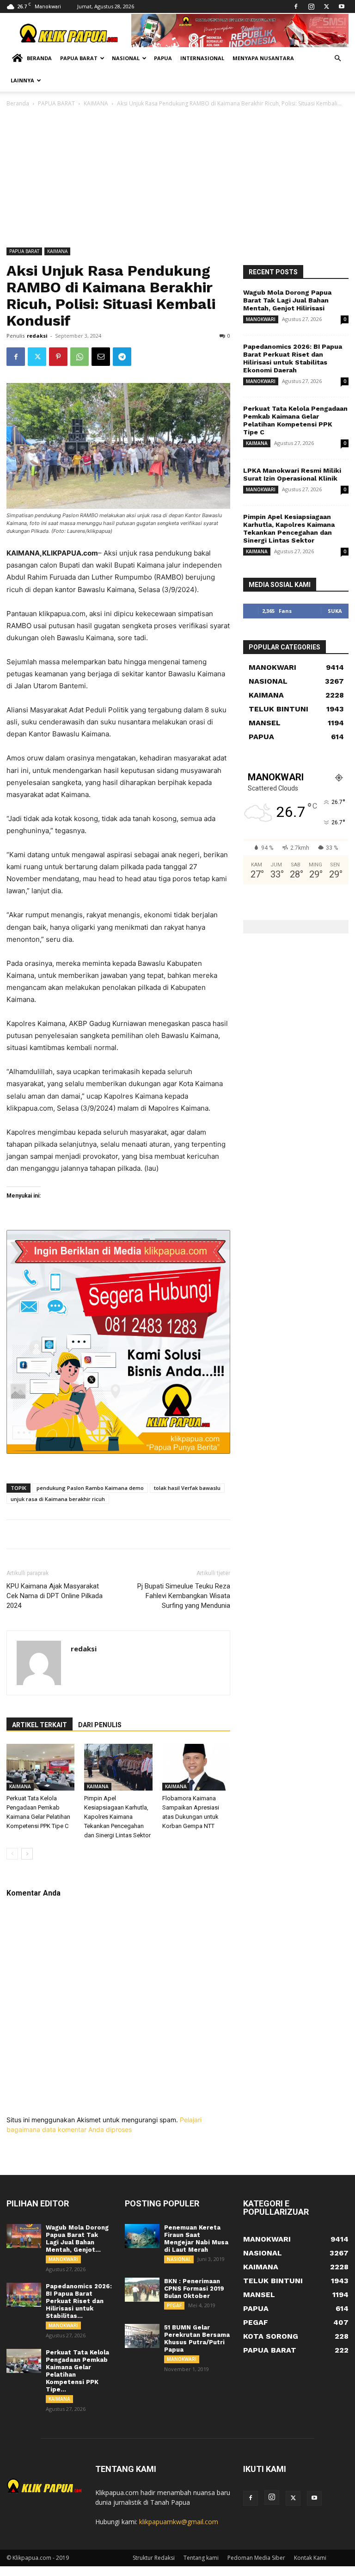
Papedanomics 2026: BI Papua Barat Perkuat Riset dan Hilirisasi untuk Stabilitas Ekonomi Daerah (293, 358)
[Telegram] (122, 357)
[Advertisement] (177, 178)
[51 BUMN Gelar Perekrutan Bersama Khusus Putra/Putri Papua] (142, 2336)
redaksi (37, 336)
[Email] (101, 357)
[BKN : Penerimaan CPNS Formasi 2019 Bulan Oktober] (142, 2290)
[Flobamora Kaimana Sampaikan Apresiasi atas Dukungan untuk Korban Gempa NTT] (196, 1767)
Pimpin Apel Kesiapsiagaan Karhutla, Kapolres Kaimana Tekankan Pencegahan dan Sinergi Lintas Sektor (117, 1817)
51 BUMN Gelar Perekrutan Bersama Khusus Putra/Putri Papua (197, 2338)
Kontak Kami (310, 2558)
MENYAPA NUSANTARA (263, 58)
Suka (335, 611)
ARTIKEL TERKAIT (40, 1725)
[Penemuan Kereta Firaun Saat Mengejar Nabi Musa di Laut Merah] (142, 2236)
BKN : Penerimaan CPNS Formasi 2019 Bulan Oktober (194, 2289)
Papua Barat (79, 58)
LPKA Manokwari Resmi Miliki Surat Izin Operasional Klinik (292, 474)
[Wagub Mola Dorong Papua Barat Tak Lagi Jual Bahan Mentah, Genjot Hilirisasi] (24, 2236)
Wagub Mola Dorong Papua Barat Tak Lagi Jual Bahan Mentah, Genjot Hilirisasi (287, 300)
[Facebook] (296, 6)
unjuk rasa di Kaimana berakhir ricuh (58, 1499)
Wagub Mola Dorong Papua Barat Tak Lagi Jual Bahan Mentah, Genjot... (77, 2239)
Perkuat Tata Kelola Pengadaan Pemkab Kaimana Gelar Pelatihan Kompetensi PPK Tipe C (295, 420)
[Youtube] (342, 6)
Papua (163, 58)
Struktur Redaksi (154, 2558)
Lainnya (22, 80)
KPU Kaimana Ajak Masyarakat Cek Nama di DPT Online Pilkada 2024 (55, 1596)
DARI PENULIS (100, 1725)
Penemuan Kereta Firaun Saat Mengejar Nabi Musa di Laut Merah (196, 2239)
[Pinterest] (58, 357)
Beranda (39, 58)
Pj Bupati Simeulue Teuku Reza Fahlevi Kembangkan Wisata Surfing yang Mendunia (184, 1596)
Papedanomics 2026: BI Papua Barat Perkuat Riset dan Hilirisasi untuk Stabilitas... (79, 2301)
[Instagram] (311, 6)
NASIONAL (179, 2259)
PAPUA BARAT (56, 103)
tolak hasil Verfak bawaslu (187, 1488)
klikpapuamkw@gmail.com (179, 2522)
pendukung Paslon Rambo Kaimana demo (90, 1488)
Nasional (126, 58)
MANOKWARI (261, 319)
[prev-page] (12, 1854)
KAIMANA (96, 103)
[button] (337, 59)
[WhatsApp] (80, 357)
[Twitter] (326, 6)
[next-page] (27, 1854)
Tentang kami (201, 2558)
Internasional (202, 58)
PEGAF (174, 2305)
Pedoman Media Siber (256, 2558)
